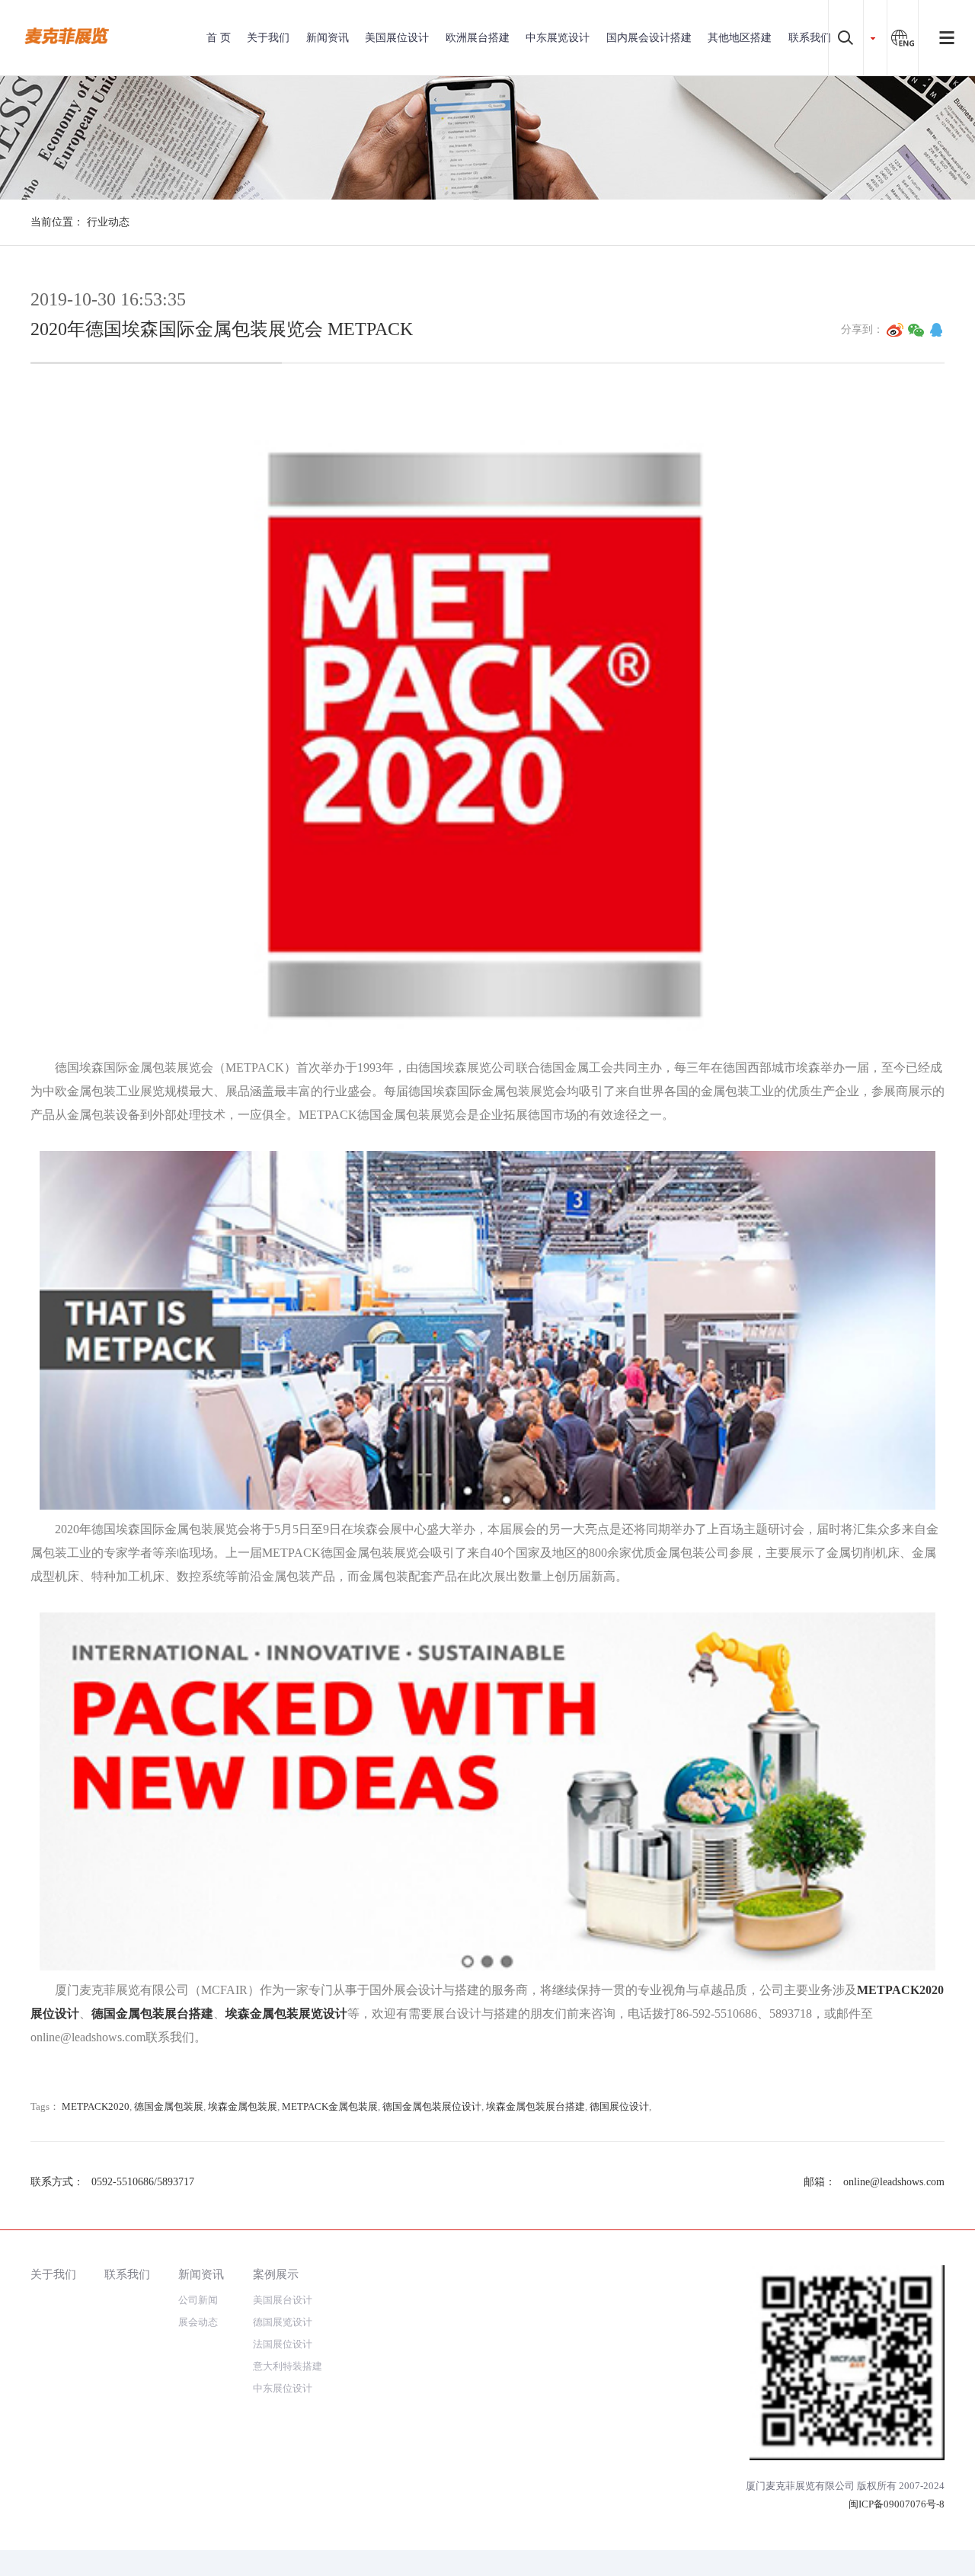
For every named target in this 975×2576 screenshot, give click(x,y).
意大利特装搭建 (288, 2366)
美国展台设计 (283, 2300)
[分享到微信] (916, 330)
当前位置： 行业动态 (80, 222)
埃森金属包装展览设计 (286, 2013)
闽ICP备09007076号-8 (897, 2504)
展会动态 (198, 2322)
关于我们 (268, 38)
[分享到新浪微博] (895, 330)
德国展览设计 (283, 2322)
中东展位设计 (283, 2388)
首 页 (219, 38)
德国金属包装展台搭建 (152, 2013)
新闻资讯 (328, 38)
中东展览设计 (558, 38)
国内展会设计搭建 (649, 38)
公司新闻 (198, 2300)
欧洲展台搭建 (478, 38)
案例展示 (276, 2274)
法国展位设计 (283, 2344)
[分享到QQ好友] (936, 330)
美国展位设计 (397, 38)
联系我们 (810, 38)
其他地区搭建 (740, 38)
